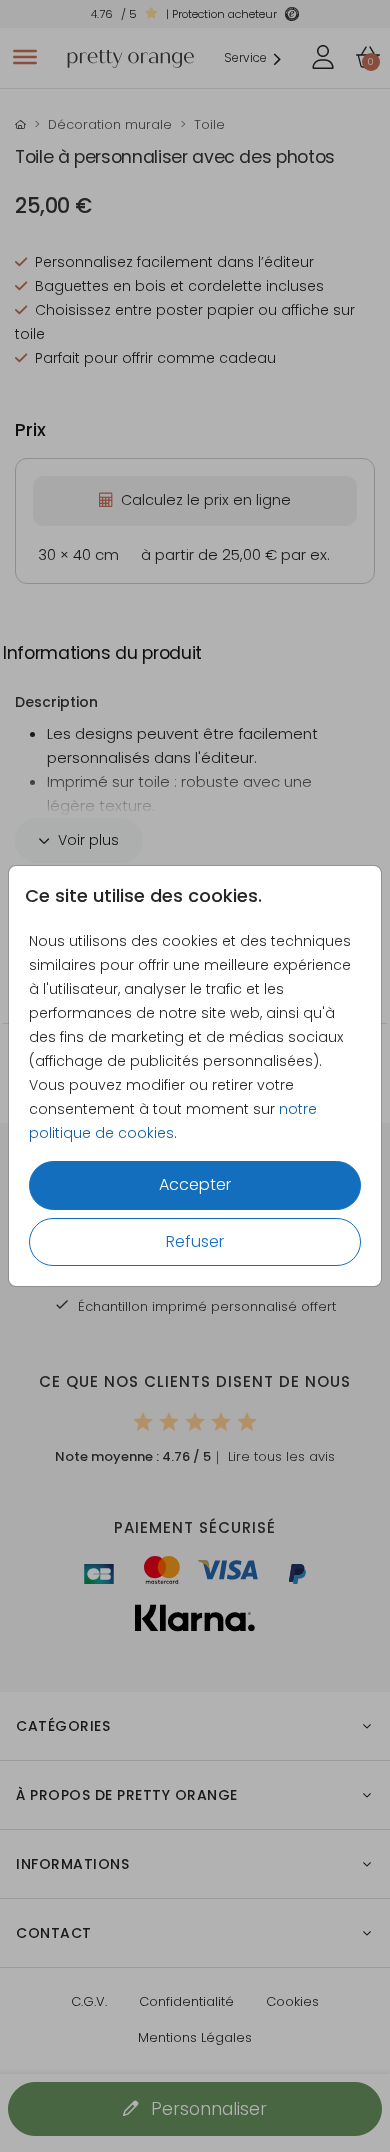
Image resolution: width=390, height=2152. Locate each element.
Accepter (195, 1184)
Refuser (195, 1241)
